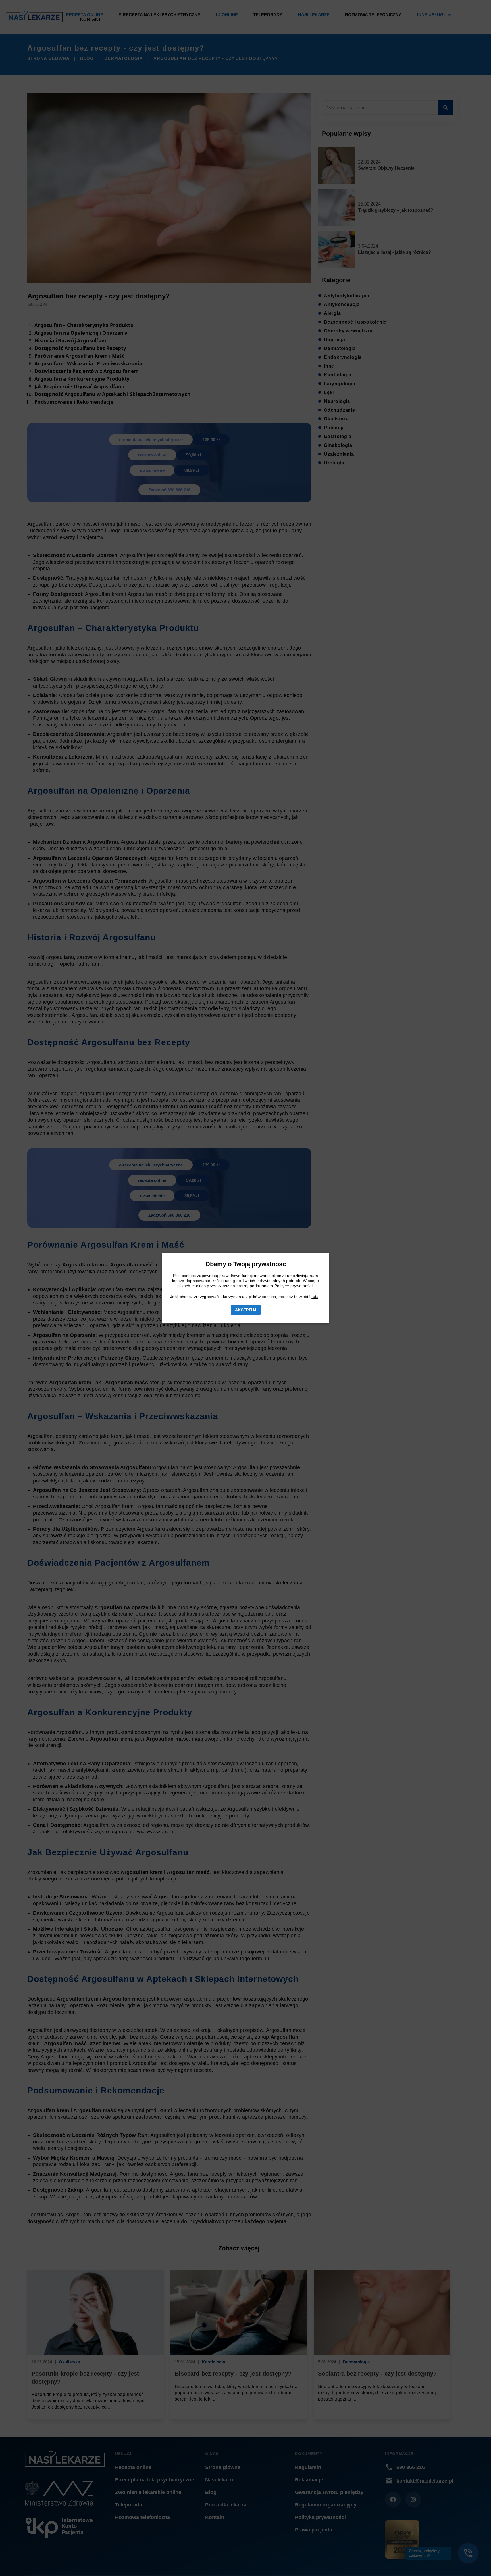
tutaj (316, 1297)
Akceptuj (246, 1310)
